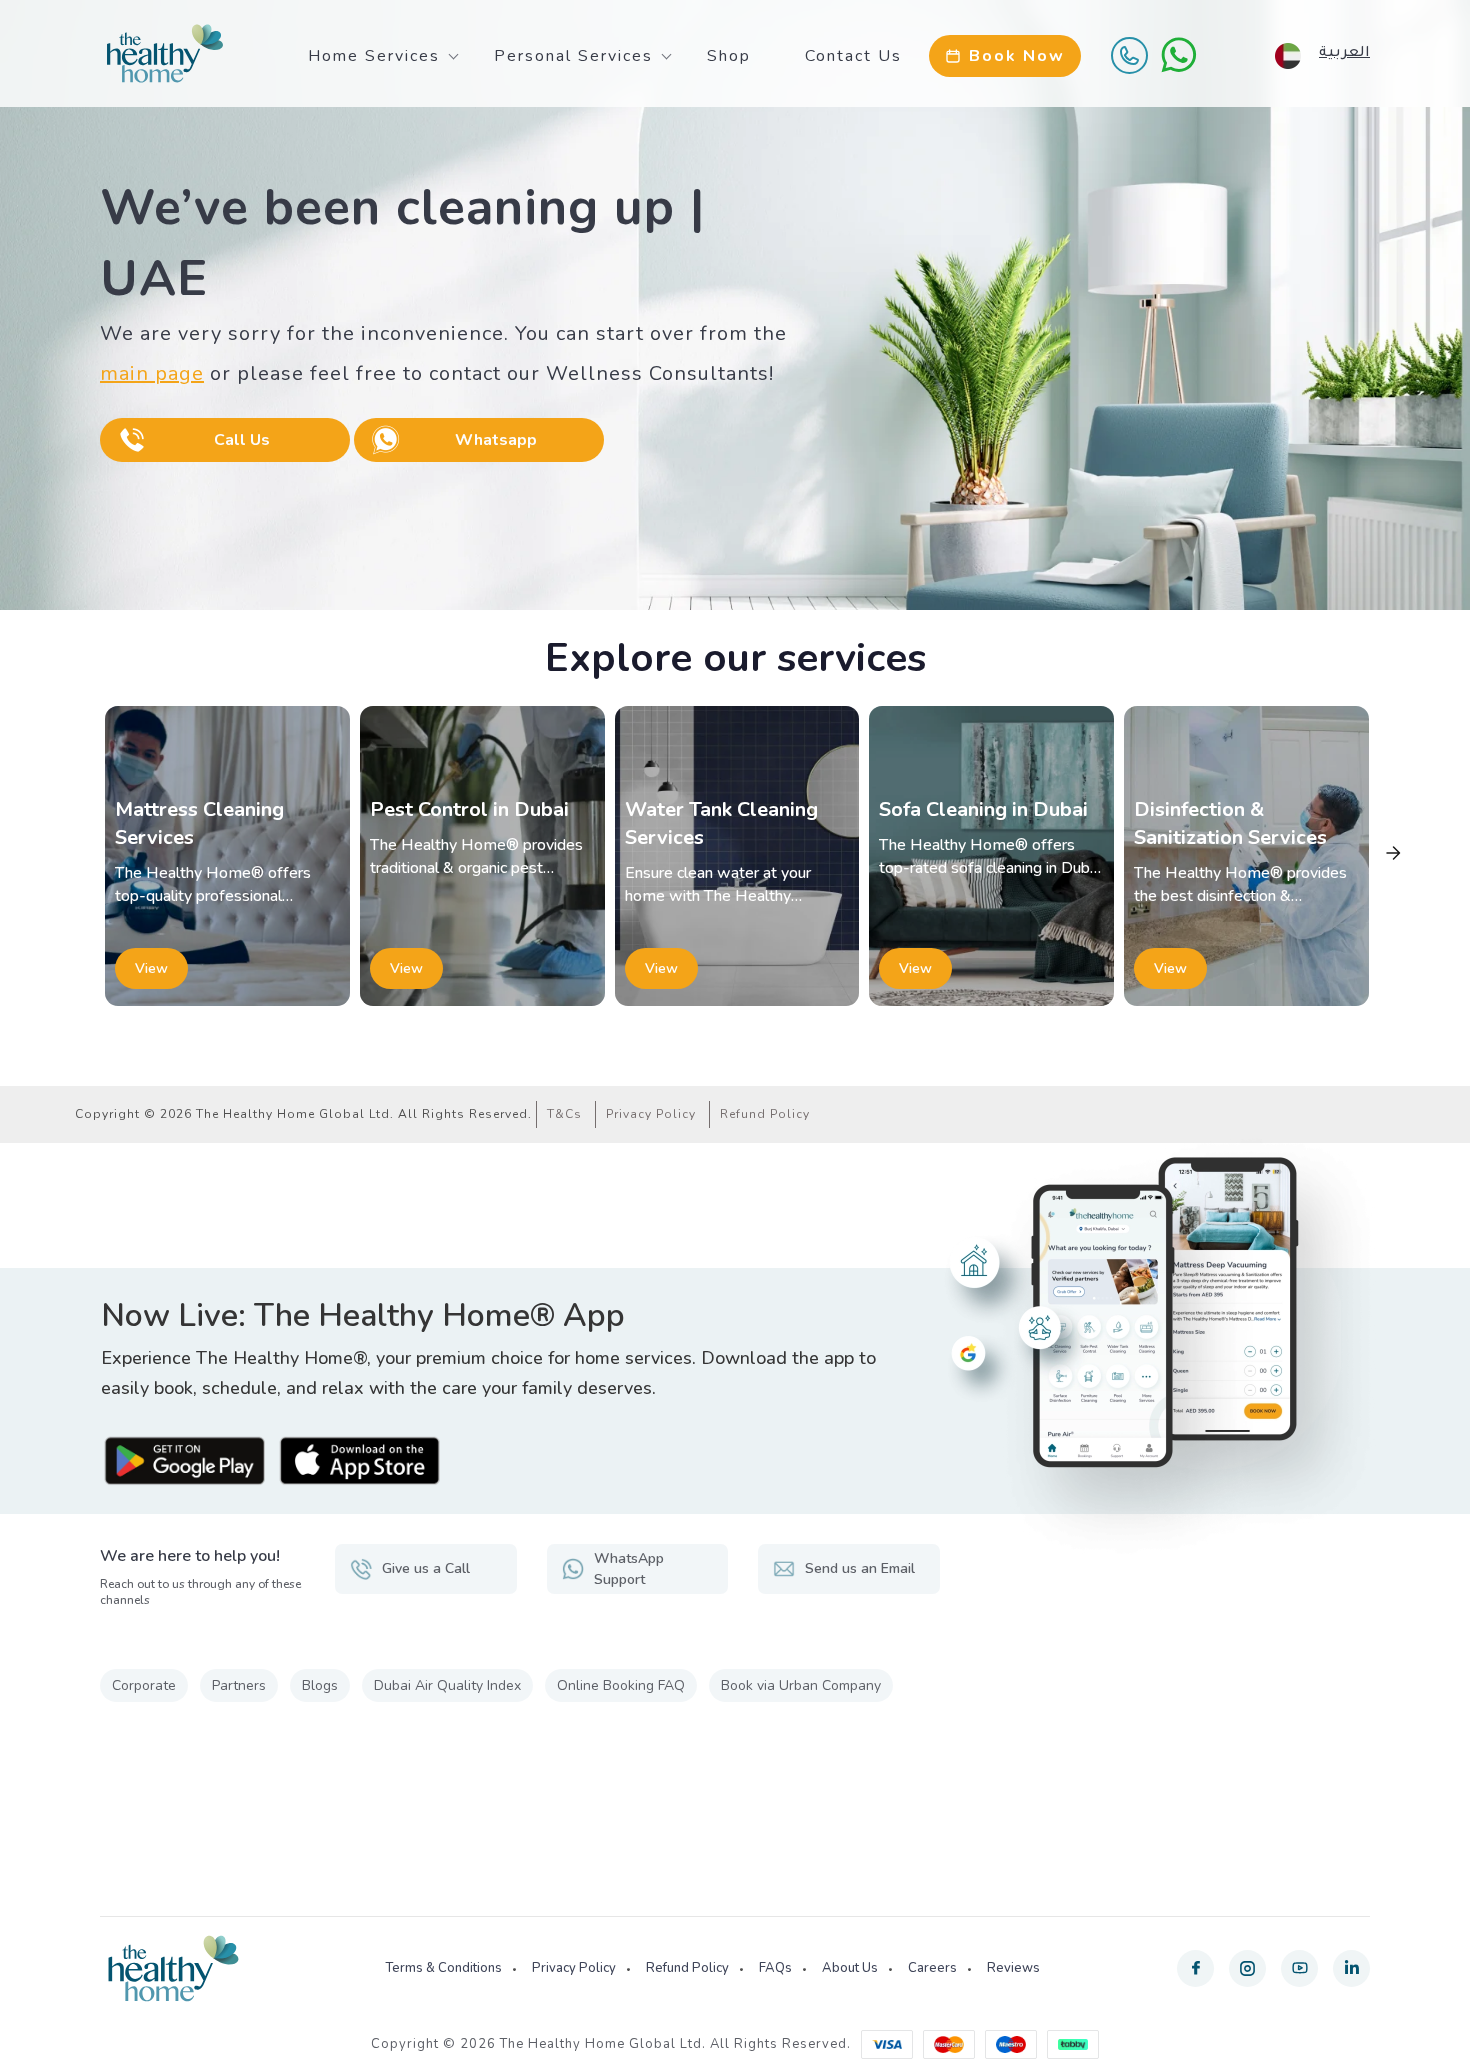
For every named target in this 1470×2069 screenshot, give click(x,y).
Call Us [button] (242, 440)
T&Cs (564, 1114)
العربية (1344, 54)
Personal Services (573, 56)
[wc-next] (1393, 853)
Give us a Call (426, 1568)
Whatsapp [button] (496, 440)
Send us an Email (860, 1568)
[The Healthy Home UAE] (165, 54)
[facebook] (1195, 1968)
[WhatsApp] (1179, 55)
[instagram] (1247, 1968)
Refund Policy (765, 1114)
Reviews (1013, 1968)
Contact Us (853, 56)
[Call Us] (1129, 55)
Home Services (374, 56)
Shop (729, 56)
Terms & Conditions (443, 1968)
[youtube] (1299, 1968)
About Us (850, 1968)
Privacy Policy (651, 1114)
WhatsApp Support (629, 1569)
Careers (932, 1968)
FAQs (775, 1968)
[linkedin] (1351, 1968)
